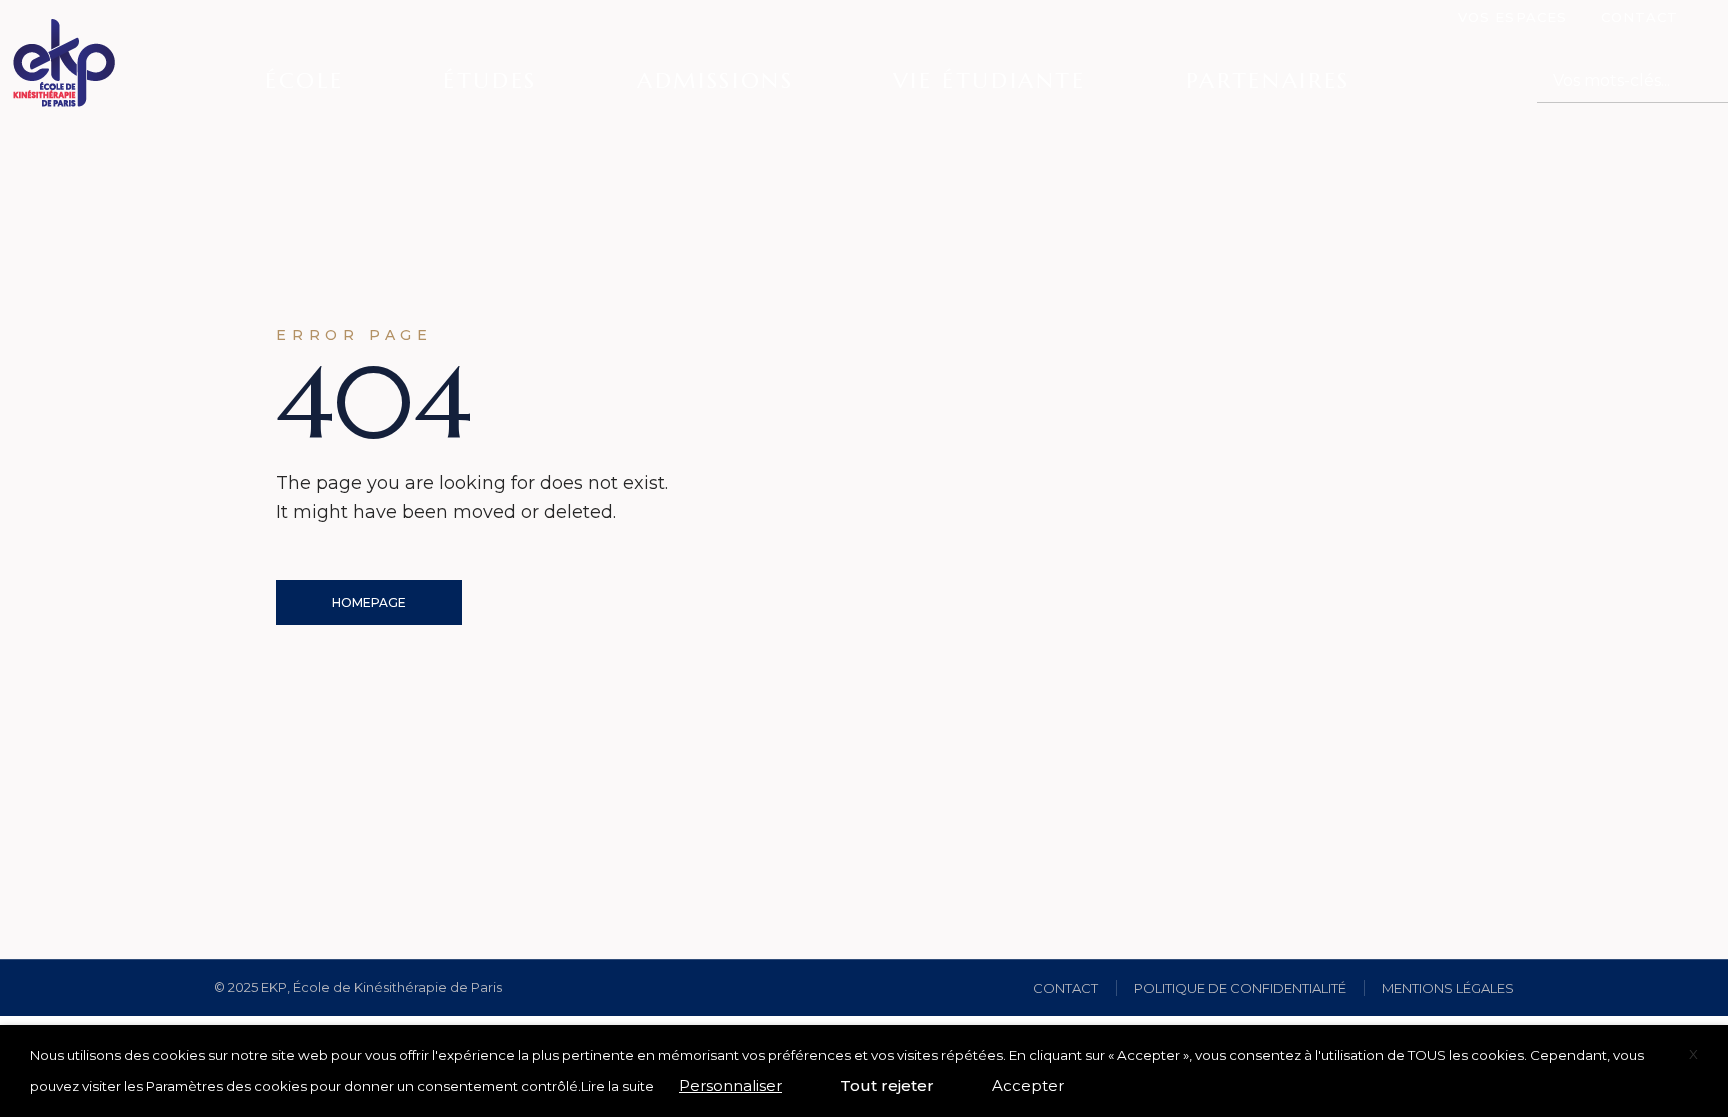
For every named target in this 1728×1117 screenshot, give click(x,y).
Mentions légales (1448, 988)
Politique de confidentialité (1240, 988)
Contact (1639, 17)
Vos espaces (1512, 17)
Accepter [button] (1028, 1085)
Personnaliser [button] (730, 1085)
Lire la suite (617, 1086)
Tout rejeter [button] (887, 1085)
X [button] (1693, 1054)
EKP (274, 987)
